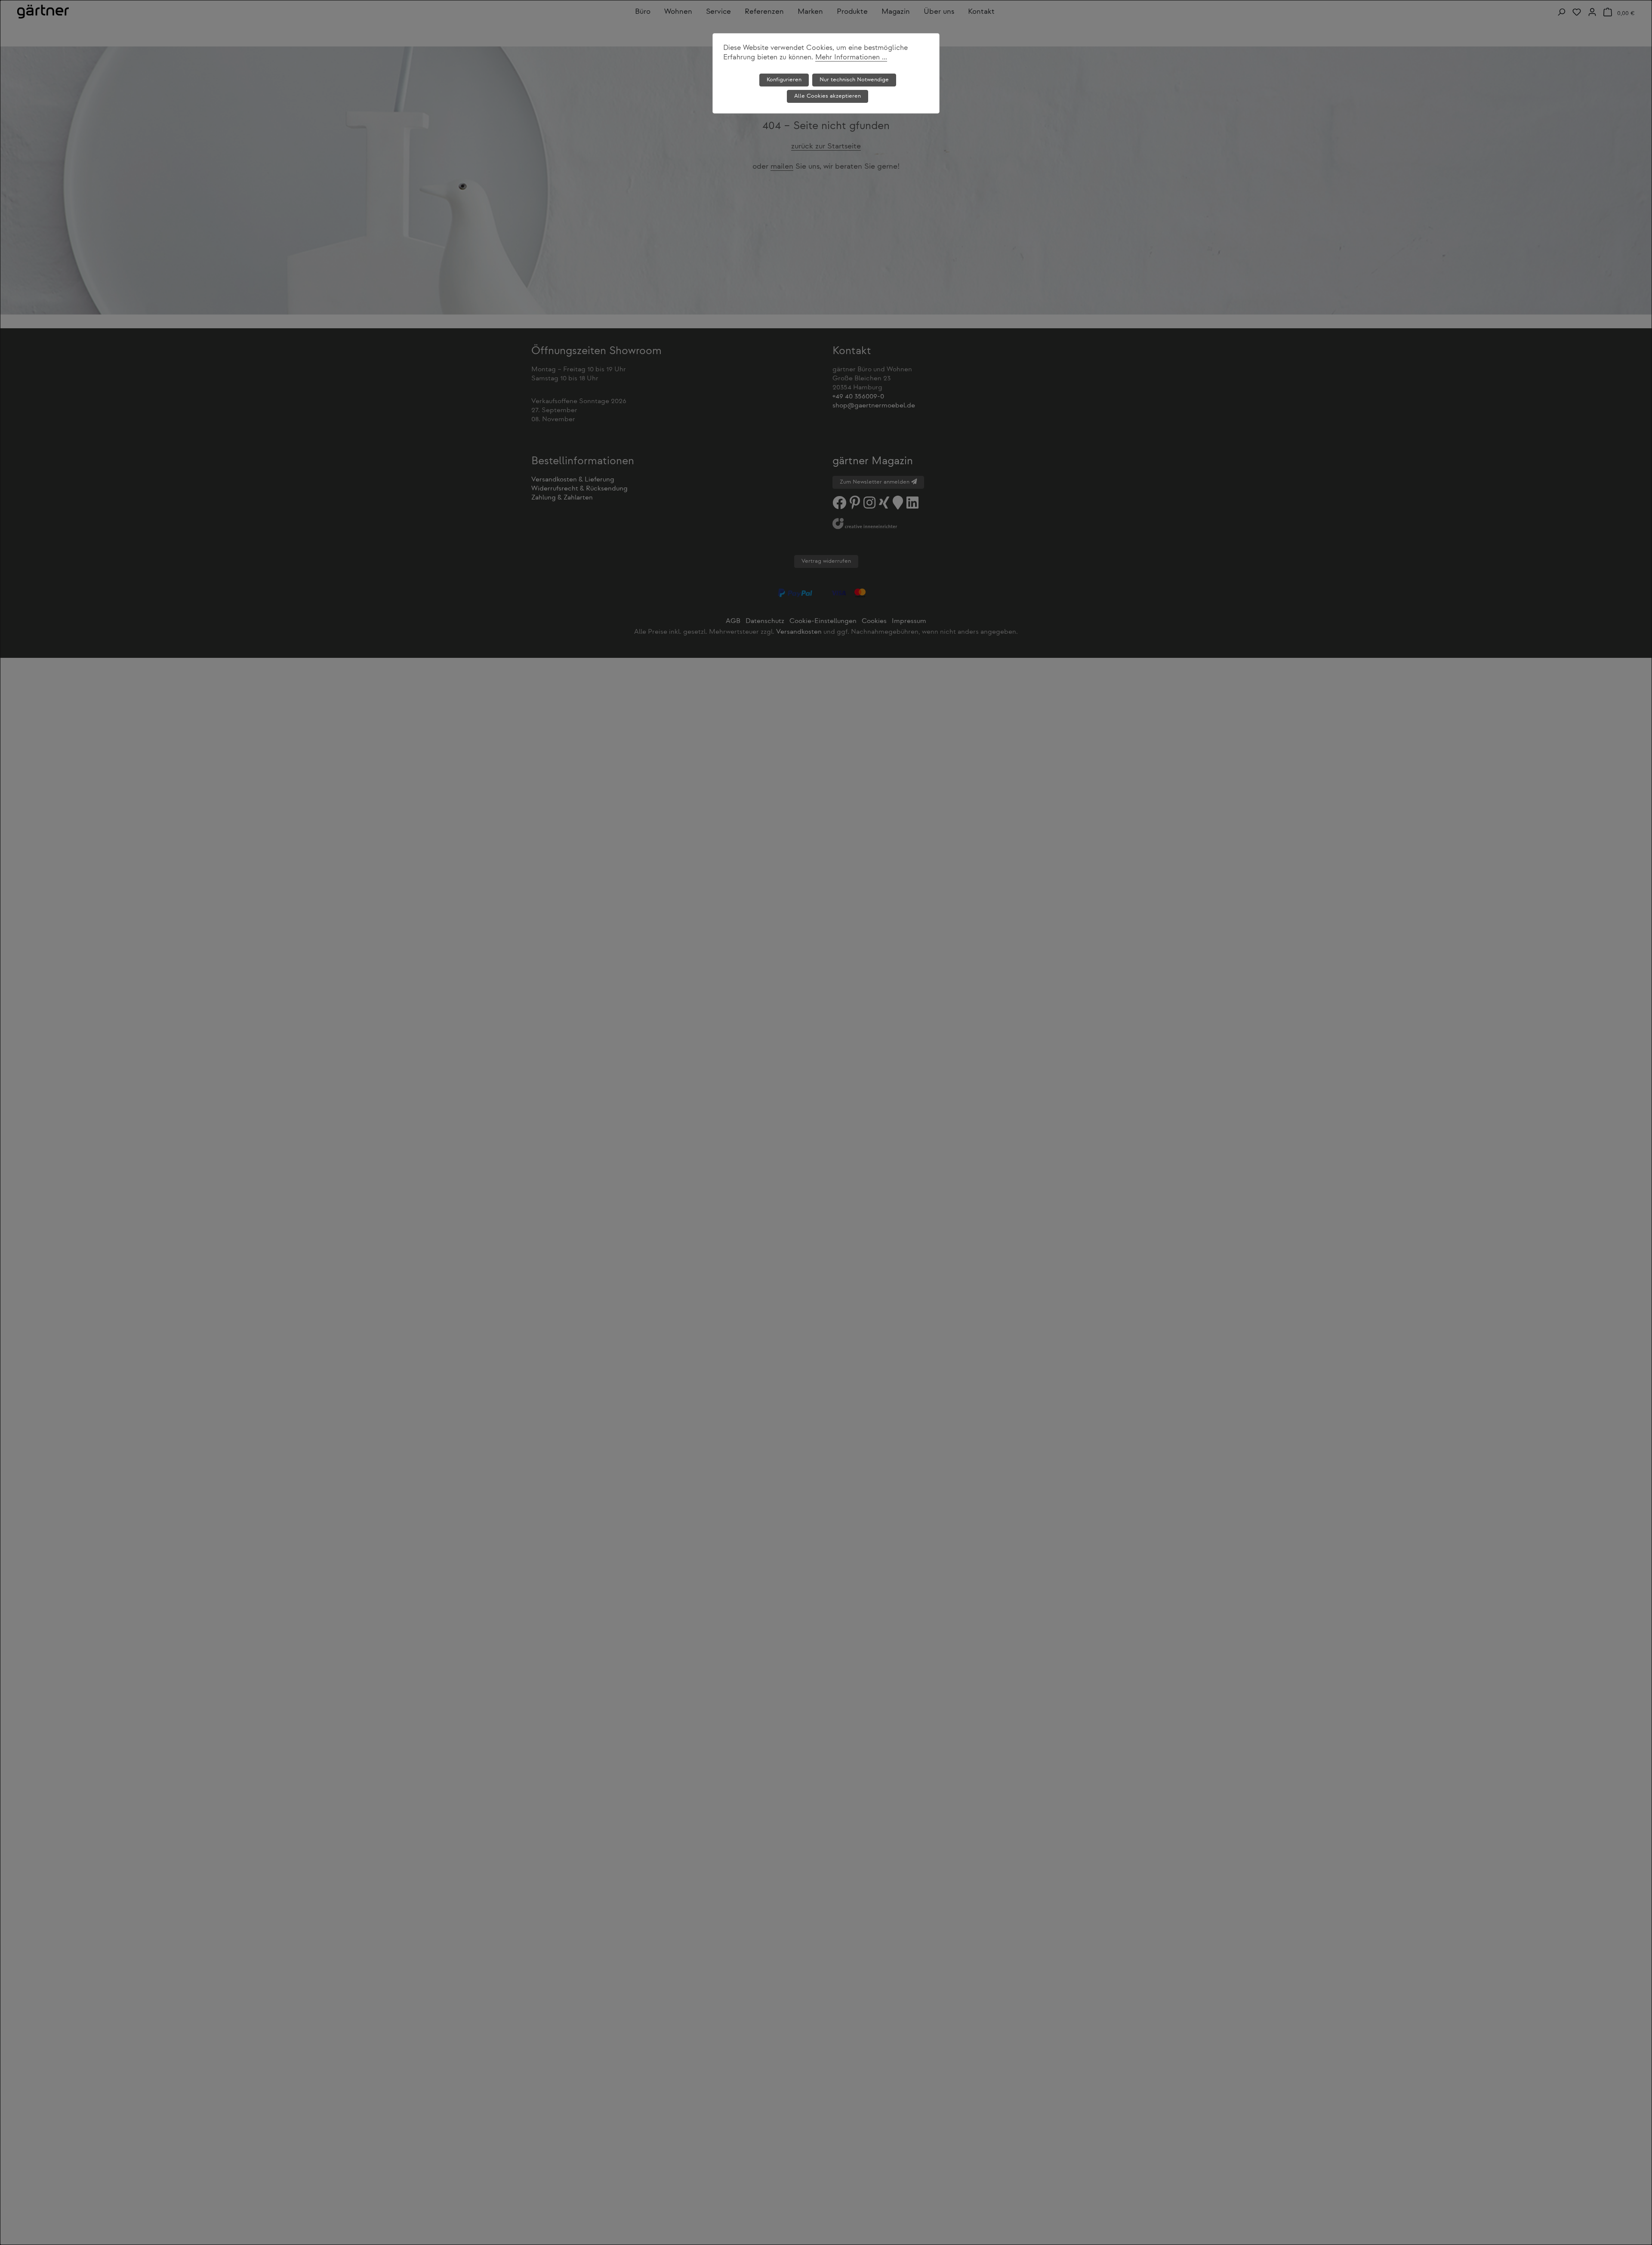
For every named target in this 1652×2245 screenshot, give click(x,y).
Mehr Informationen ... (851, 58)
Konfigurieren (784, 80)
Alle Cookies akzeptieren (828, 96)
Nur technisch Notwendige (854, 80)
